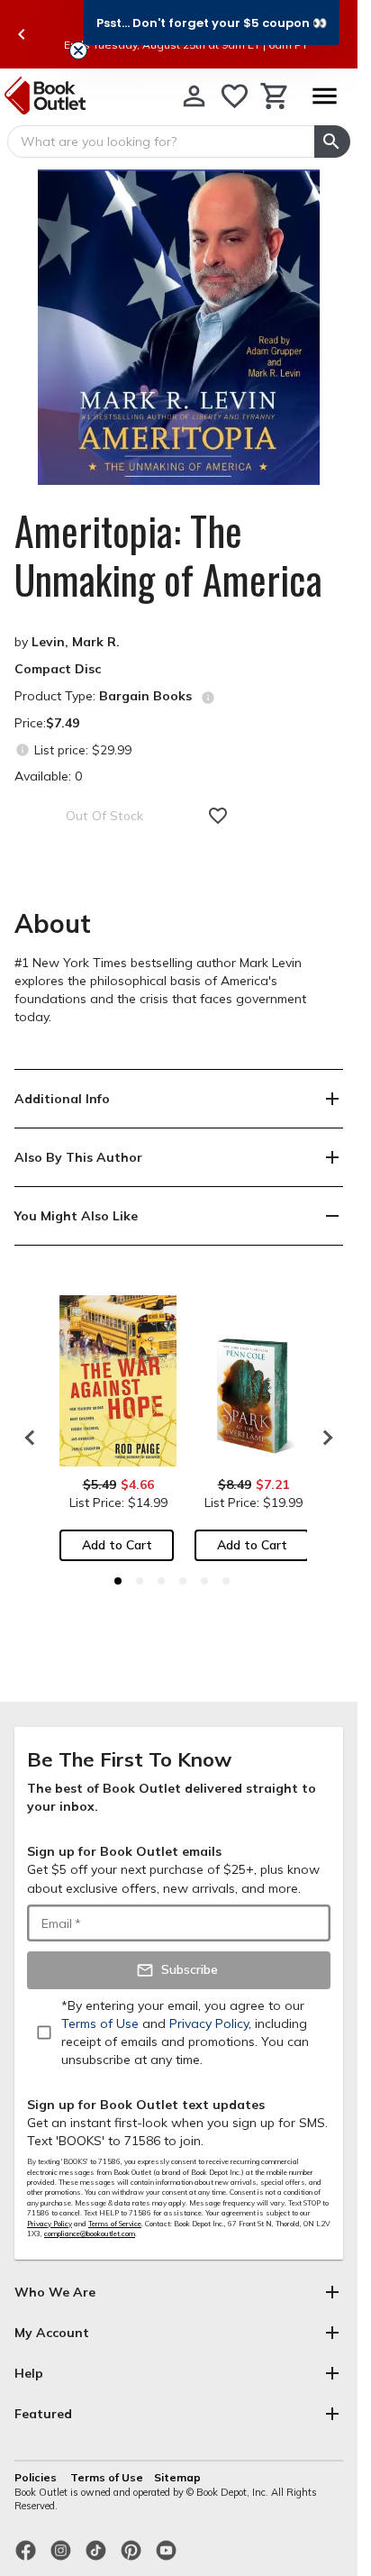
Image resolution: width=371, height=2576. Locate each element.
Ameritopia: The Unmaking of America (168, 555)
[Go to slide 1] (118, 1581)
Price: (47, 723)
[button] (212, 23)
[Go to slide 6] (226, 1581)
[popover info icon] (208, 698)
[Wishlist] (235, 96)
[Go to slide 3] (161, 1581)
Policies (37, 2477)
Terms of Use (107, 2477)
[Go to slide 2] (140, 1581)
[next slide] (323, 1438)
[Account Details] (194, 96)
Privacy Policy (50, 2224)
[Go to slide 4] (183, 1581)
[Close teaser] (78, 50)
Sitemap (177, 2477)
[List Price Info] (22, 749)
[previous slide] (22, 34)
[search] (332, 142)
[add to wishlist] (218, 816)
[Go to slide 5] (204, 1581)
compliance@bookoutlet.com (90, 2233)
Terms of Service (115, 2224)
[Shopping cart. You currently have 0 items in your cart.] (275, 96)
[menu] (324, 96)
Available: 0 (48, 776)
